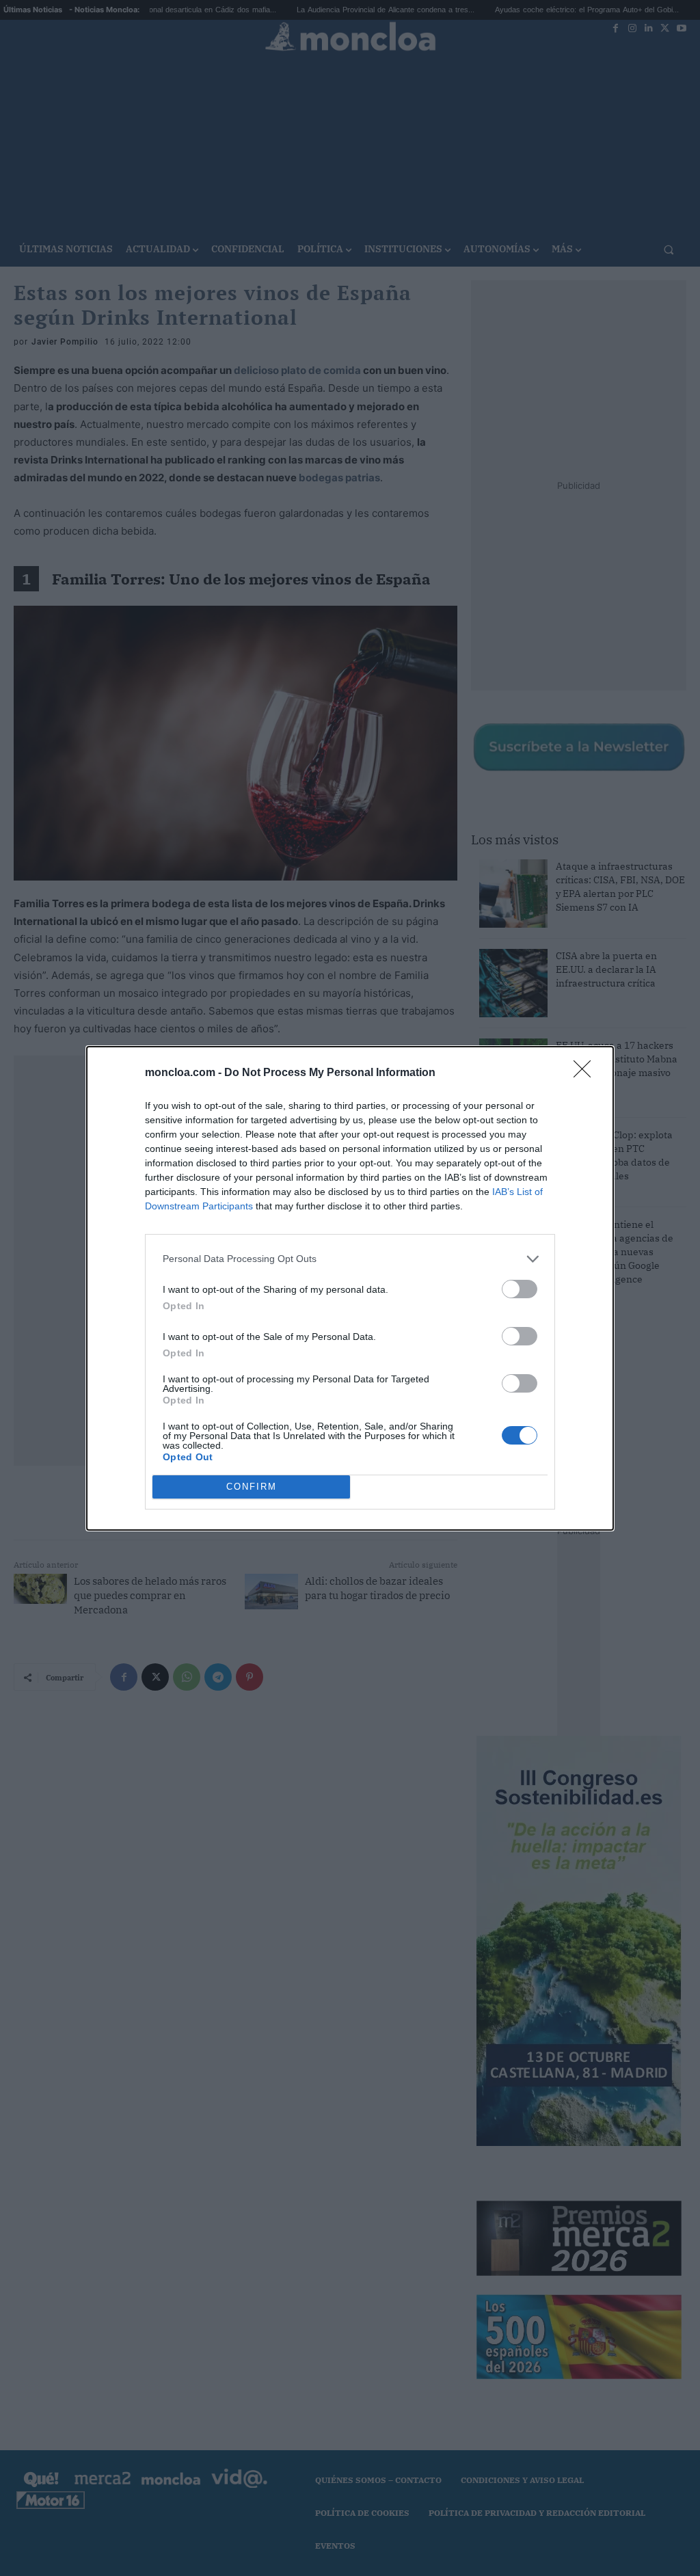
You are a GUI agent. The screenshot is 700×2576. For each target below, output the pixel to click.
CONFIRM (252, 1487)
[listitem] (350, 1259)
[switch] (520, 1289)
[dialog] (350, 1288)
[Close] (587, 1073)
